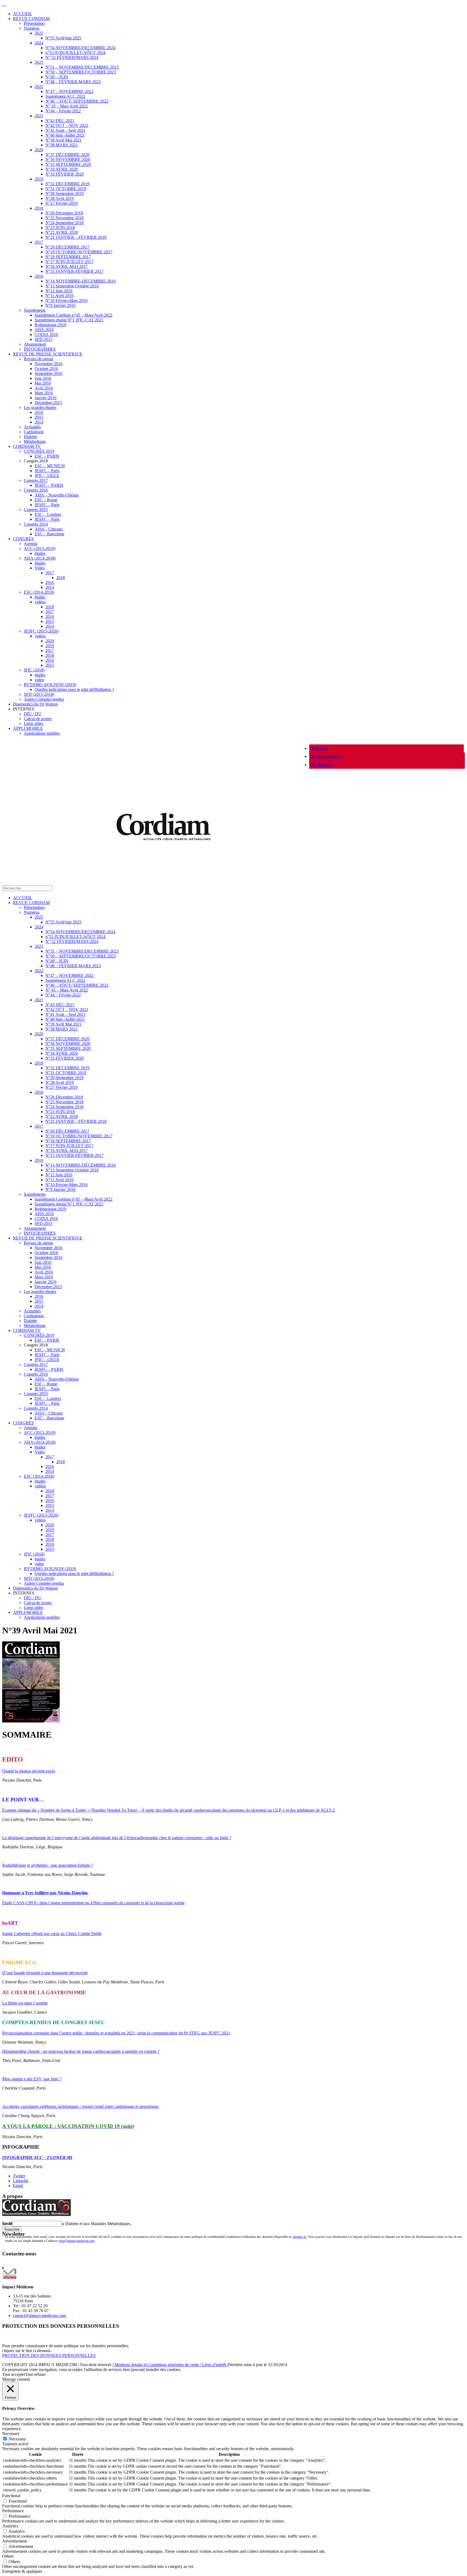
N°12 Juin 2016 (59, 291)
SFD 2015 (44, 339)
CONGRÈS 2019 (39, 451)
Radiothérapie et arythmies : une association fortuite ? (48, 1865)
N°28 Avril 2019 (60, 198)
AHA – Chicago (49, 529)
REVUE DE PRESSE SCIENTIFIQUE (48, 354)
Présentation (34, 23)
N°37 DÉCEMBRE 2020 (67, 155)
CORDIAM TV (27, 446)
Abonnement (35, 344)
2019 (39, 179)
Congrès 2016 (36, 490)
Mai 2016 (43, 383)
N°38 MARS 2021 (62, 145)
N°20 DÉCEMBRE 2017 (67, 247)
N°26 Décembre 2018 (64, 213)
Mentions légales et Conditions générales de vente (157, 2365)
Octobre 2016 (46, 369)
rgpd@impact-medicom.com (76, 2241)
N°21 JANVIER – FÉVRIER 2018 (76, 237)
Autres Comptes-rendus (44, 699)
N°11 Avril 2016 (59, 296)
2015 (39, 417)
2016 (39, 276)
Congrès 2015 (36, 510)
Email (18, 2186)
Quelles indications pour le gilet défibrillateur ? (74, 689)
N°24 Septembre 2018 (64, 223)
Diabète (30, 437)
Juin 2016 (43, 378)
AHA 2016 (44, 330)
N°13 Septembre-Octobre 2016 (72, 286)
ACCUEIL (23, 14)
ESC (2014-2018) (39, 592)
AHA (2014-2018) (40, 558)
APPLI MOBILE (28, 728)
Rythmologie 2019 (50, 325)
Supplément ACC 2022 (65, 96)
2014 (39, 422)
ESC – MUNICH (50, 466)
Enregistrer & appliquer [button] (22, 2571)
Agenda (31, 544)
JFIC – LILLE (47, 476)
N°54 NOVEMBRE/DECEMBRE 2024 (80, 48)
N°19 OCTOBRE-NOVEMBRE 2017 (79, 252)
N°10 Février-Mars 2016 (66, 300)
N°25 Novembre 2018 (64, 218)
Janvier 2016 (46, 398)
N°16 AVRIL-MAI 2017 (67, 266)
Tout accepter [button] (14, 2374)
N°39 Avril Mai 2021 (64, 140)
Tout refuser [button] (35, 2374)
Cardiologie (34, 432)
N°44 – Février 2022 (63, 111)
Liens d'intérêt (214, 2365)
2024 (39, 43)
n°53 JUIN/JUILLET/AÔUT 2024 (75, 53)
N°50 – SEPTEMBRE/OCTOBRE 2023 (81, 72)
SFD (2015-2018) (39, 694)
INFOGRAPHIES (40, 349)
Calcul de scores (38, 719)
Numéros (32, 28)
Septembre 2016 (49, 373)
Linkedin (21, 2181)
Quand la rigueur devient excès (29, 1771)
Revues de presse (39, 359)
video (39, 680)
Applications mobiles (42, 733)
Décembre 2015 (48, 403)
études (40, 553)
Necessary (17, 2439)
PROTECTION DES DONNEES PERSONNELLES (49, 2355)
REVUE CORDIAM (31, 19)
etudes (40, 675)
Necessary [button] (11, 2434)
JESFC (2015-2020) (41, 631)
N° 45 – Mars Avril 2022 (67, 106)
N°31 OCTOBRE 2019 (66, 189)
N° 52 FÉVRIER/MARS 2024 (72, 57)
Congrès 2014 (36, 524)
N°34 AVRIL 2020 (62, 169)
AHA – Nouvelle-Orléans (57, 495)
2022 (39, 87)
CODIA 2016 (46, 335)
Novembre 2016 (49, 364)
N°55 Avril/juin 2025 (63, 38)
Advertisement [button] (15, 2541)
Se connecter (322, 765)
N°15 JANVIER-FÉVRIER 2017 (74, 271)
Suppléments (35, 310)
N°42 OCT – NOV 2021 (67, 125)
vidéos (40, 602)
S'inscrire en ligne (326, 756)
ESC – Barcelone (49, 534)
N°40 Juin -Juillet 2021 (65, 135)
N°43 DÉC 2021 (60, 121)
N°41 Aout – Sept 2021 (66, 130)
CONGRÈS (23, 539)
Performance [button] (13, 2511)
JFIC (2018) (34, 670)
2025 (39, 33)
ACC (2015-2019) (40, 548)
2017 (39, 242)
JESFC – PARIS (49, 485)
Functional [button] (11, 2496)
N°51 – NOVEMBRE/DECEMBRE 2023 (82, 67)
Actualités (32, 427)
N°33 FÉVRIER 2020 (65, 174)
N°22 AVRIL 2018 (62, 232)
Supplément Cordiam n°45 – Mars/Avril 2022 (74, 315)
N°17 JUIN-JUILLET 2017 (69, 262)
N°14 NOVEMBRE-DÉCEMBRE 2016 (81, 281)
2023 (39, 62)
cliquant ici (299, 2237)
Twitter (19, 2176)
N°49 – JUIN (57, 77)
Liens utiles (34, 723)
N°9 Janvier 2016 (60, 305)
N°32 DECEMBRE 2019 (67, 184)
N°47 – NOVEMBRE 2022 (69, 91)
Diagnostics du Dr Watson (35, 704)
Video (40, 568)
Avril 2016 (44, 388)
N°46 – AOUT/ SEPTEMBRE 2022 (77, 101)
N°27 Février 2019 (61, 203)
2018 (39, 208)
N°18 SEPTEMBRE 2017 (68, 257)
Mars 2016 (44, 393)
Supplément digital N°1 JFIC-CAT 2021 (69, 320)
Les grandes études (40, 407)
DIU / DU (33, 714)
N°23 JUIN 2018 (60, 228)
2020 (39, 150)
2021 (39, 116)
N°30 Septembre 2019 (64, 194)
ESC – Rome (46, 500)
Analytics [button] (10, 2526)
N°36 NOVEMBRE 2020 (68, 159)
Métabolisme (35, 441)
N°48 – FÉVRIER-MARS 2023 (73, 82)
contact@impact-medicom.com (39, 2315)
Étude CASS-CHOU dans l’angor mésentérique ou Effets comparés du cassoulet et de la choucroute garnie (93, 1903)
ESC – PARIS (47, 456)
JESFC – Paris (47, 471)
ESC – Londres (48, 514)
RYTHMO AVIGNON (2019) (50, 685)
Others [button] (8, 2556)
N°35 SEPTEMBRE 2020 (68, 164)
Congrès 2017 (36, 480)
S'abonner (319, 748)
